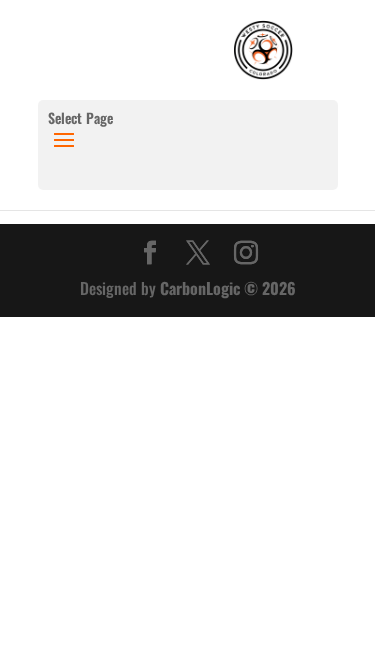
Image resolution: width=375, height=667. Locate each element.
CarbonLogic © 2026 (228, 288)
